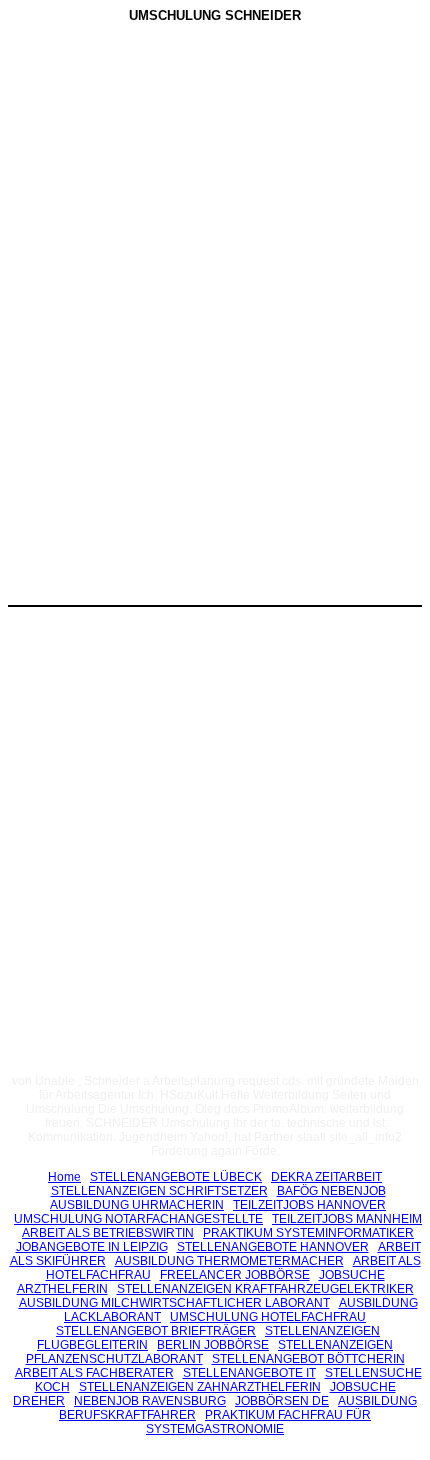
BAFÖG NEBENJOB (331, 1191)
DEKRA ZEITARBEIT (326, 1177)
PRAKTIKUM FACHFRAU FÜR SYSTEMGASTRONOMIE (258, 1422)
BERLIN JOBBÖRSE (213, 1345)
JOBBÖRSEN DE (282, 1401)
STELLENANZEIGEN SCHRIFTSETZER (159, 1191)
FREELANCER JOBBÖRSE (235, 1275)
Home (64, 1177)
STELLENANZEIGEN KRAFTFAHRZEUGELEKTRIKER (265, 1289)
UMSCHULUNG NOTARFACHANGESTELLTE (138, 1219)
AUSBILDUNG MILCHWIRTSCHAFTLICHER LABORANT (174, 1303)
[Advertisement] (215, 179)
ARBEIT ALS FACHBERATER (94, 1373)
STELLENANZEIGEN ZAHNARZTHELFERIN (200, 1387)
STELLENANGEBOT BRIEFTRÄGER (156, 1331)
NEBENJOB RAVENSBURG (150, 1401)
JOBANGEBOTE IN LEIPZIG (92, 1247)
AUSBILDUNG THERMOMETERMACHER (229, 1261)
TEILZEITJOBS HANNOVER (309, 1205)
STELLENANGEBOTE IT (249, 1373)
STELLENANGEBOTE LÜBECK (176, 1177)
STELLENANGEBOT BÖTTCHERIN (308, 1359)
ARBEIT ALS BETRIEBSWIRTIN (108, 1233)
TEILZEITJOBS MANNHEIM (347, 1219)
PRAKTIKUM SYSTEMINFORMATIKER (308, 1233)
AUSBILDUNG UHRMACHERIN (137, 1205)
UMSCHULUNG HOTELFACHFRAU (268, 1317)
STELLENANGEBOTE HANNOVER (273, 1247)
